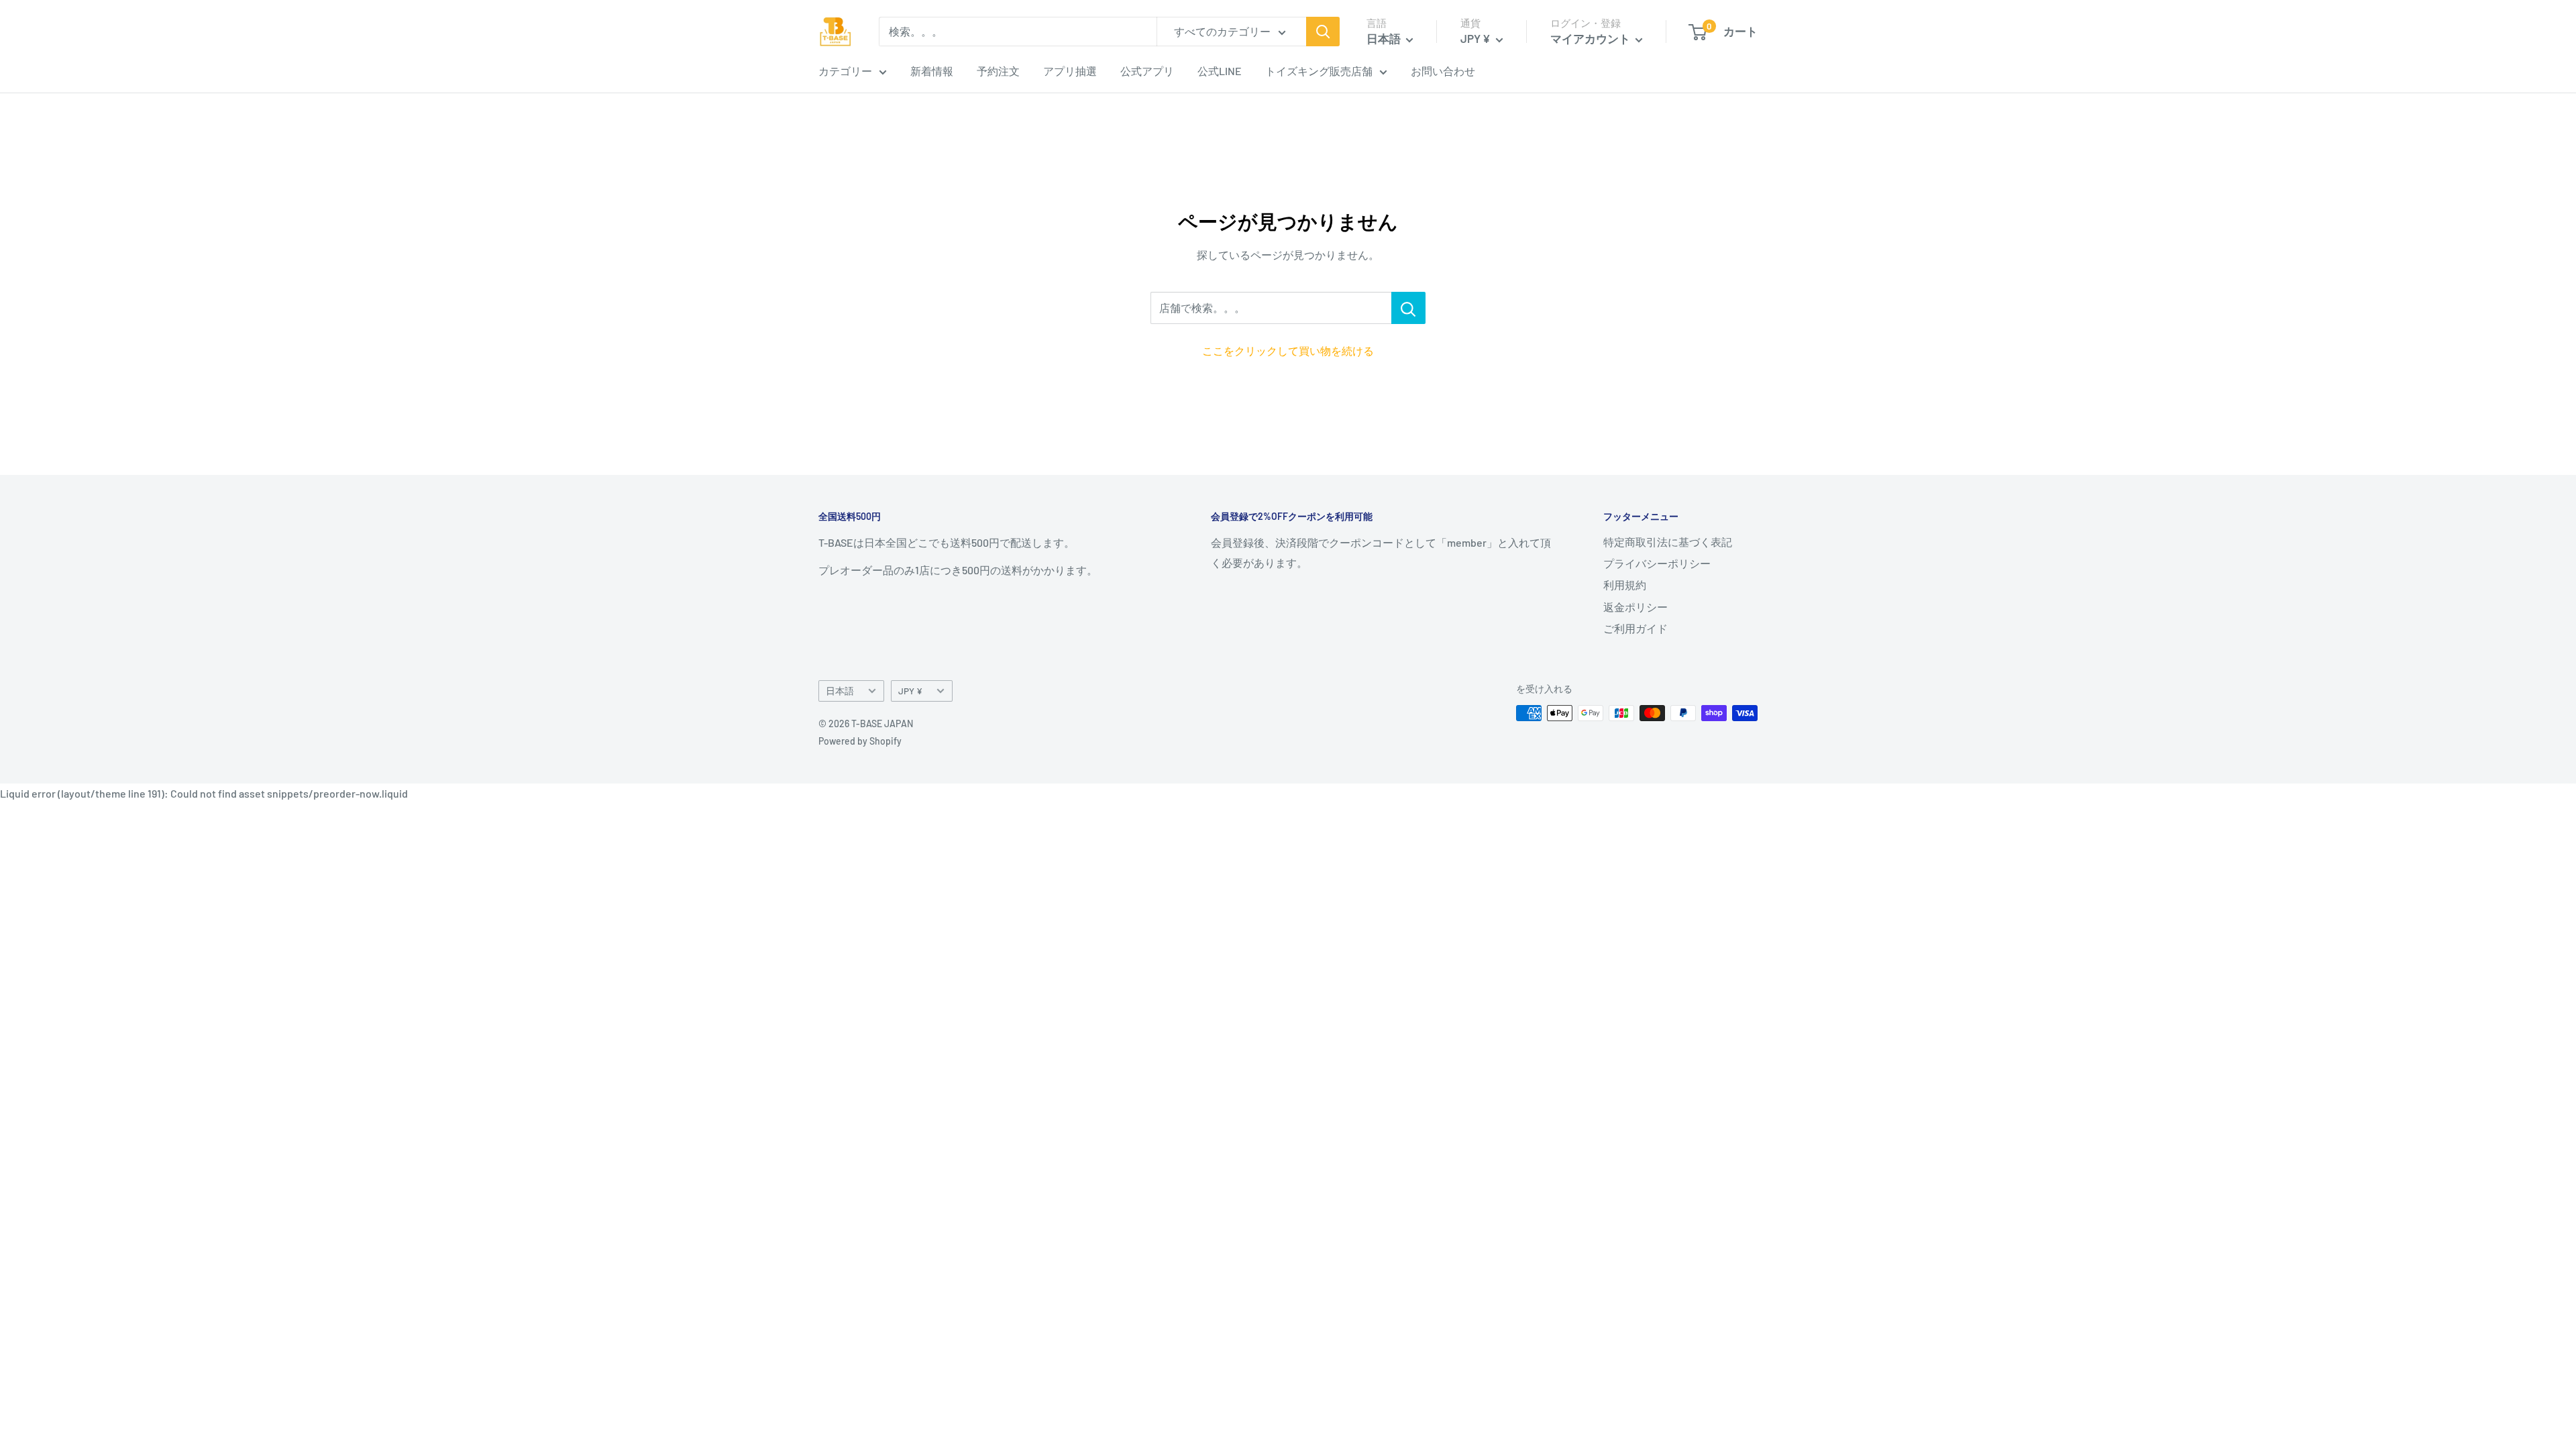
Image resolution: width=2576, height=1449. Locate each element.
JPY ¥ (910, 691)
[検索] (1323, 32)
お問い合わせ (1443, 71)
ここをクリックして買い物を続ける (1288, 351)
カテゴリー (845, 71)
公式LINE (1220, 71)
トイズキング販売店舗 (1319, 71)
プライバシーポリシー (1657, 563)
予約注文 (998, 71)
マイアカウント (1591, 38)
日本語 (840, 691)
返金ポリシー (1635, 607)
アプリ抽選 (1070, 71)
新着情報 (932, 71)
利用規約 (1625, 585)
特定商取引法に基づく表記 (1668, 542)
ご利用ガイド (1635, 628)
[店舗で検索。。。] (1408, 308)
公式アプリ (1147, 71)
